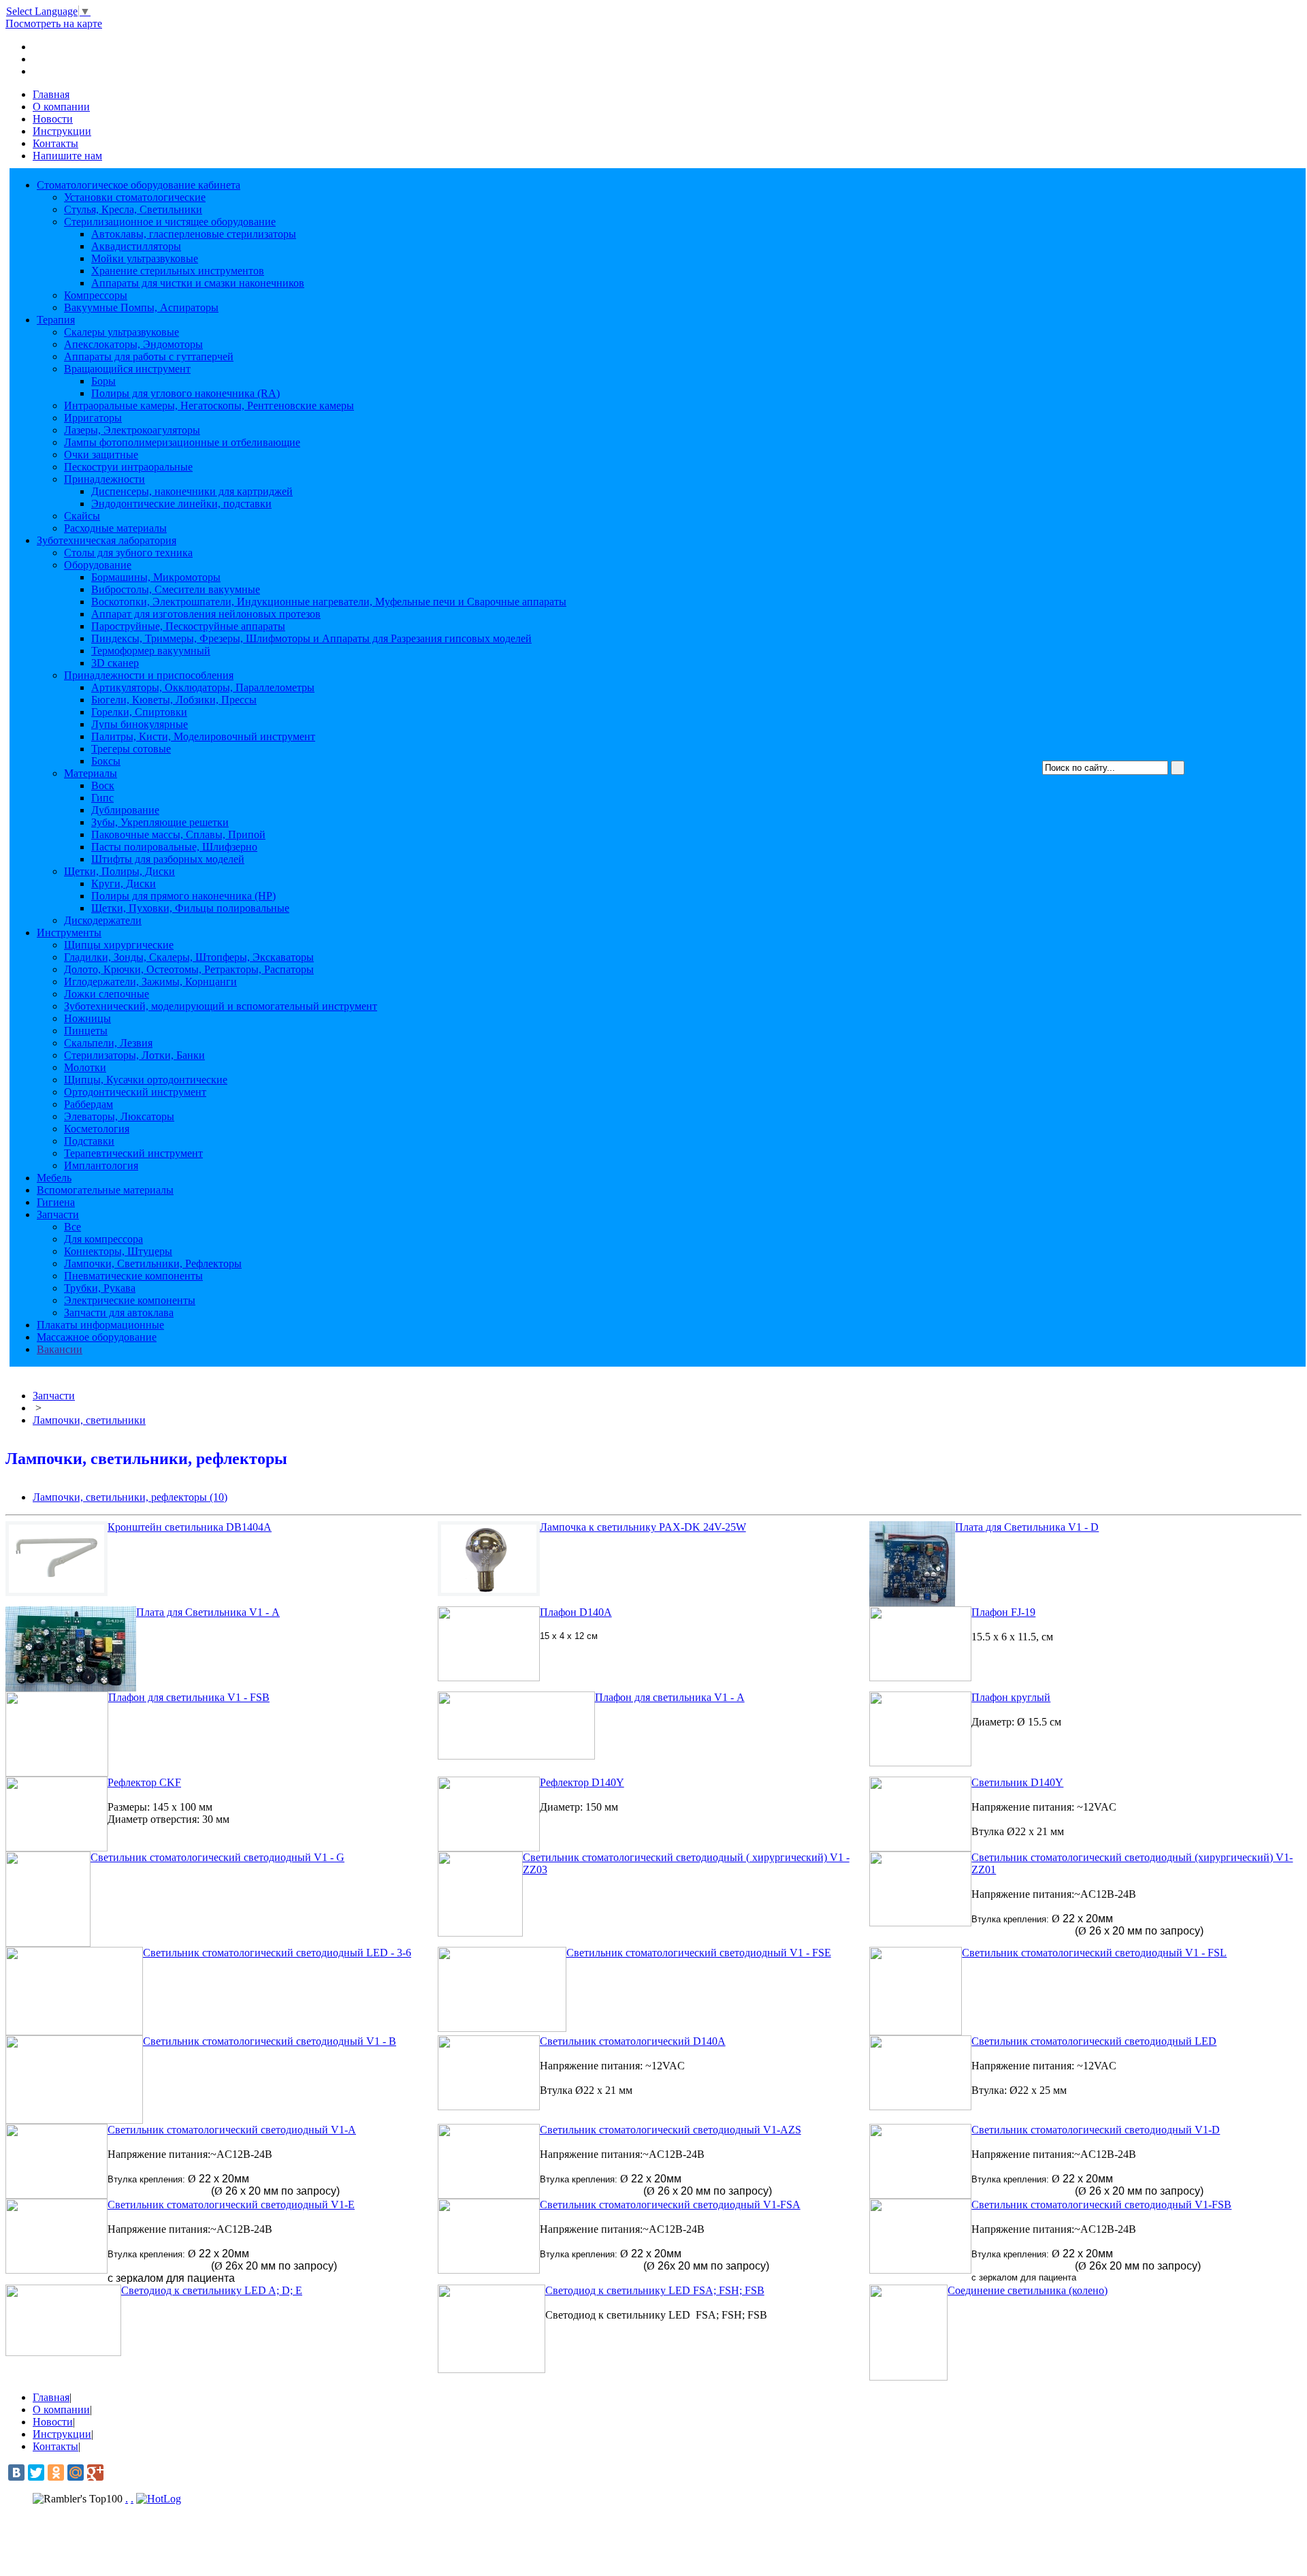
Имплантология (101, 1165)
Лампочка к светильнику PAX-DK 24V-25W (643, 1527)
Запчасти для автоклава (119, 1313)
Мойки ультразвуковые (145, 258)
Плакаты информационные (100, 1325)
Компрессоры (96, 295)
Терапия (56, 320)
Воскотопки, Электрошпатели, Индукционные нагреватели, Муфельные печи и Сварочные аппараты (329, 602)
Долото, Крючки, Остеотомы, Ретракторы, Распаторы (189, 969)
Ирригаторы (93, 418)
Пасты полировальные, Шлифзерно (174, 847)
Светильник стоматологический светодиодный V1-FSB (1101, 2205)
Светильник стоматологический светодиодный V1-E (231, 2205)
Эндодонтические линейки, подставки (181, 504)
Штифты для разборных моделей (168, 859)
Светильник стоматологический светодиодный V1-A (232, 2130)
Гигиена (56, 1202)
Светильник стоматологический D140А (633, 2041)
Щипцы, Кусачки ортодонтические (146, 1080)
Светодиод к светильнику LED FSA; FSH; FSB (655, 2290)
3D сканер (115, 663)
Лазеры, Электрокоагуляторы (132, 430)
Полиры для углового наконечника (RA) (185, 393)
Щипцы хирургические (119, 945)
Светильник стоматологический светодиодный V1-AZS (671, 2130)
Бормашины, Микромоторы (156, 577)
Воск (103, 785)
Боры (103, 381)
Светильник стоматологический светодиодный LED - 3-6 (277, 1953)
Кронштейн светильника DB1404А (190, 1527)
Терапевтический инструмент (133, 1153)
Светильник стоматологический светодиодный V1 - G (217, 1857)
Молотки (85, 1067)
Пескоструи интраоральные (128, 467)
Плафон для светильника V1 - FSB (189, 1697)
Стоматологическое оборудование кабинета (139, 185)
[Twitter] (36, 2472)
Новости (53, 119)
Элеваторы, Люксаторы (119, 1116)
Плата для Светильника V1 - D (1027, 1527)
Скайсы (82, 516)
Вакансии (60, 1349)
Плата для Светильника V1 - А (208, 1612)
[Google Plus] (95, 2472)
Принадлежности (104, 479)
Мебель (54, 1178)
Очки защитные (101, 455)
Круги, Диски (124, 884)
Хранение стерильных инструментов (178, 271)
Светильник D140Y (1017, 1782)
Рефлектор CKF (144, 1782)
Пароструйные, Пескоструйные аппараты (188, 626)
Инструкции (62, 131)
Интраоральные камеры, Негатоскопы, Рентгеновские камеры (209, 406)
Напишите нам (67, 156)
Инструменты (69, 933)
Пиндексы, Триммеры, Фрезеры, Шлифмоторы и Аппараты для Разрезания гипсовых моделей (311, 638)
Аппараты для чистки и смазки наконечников (198, 283)
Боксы (106, 761)
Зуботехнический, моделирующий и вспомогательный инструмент (221, 1006)
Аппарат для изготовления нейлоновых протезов (206, 614)
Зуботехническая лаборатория (107, 540)
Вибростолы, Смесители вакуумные (176, 589)
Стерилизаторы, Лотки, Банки (134, 1055)
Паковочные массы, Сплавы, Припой (178, 834)
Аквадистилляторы (136, 246)
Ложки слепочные (107, 994)
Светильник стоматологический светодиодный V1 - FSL (1094, 1953)
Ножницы (87, 1018)
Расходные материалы (115, 528)
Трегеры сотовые (131, 749)
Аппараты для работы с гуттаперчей (149, 356)
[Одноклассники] (56, 2472)
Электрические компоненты (130, 1300)
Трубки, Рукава (100, 1288)
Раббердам (88, 1104)
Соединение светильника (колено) (1028, 2290)
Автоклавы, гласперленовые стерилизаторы (194, 234)
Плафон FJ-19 (1003, 1612)
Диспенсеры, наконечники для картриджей (192, 491)
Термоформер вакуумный (151, 651)
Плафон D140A (576, 1612)
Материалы (91, 773)
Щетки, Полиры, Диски (119, 871)
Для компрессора (103, 1239)
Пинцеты (86, 1031)
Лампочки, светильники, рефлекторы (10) (130, 1497)
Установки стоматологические (135, 197)
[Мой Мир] (76, 2472)
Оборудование (98, 565)
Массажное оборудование (97, 1337)
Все (72, 1227)
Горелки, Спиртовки (139, 712)
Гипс (102, 798)
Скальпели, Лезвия (108, 1043)
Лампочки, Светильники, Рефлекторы (153, 1263)
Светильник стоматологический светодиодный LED (1094, 2041)
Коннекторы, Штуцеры (118, 1251)
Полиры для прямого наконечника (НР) (183, 896)
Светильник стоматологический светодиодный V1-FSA (670, 2205)
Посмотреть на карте (54, 23)
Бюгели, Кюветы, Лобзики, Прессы (174, 700)
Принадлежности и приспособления (149, 675)
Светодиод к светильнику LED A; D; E (212, 2290)
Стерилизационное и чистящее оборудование (170, 222)
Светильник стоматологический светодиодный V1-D (1096, 2130)
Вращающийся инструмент (127, 369)
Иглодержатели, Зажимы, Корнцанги (150, 982)
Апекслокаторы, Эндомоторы (133, 344)
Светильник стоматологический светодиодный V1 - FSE (699, 1953)
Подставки (89, 1141)
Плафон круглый (1011, 1697)
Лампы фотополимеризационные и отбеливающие (182, 442)
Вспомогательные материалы (105, 1190)
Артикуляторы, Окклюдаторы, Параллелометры (203, 687)
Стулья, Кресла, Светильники (133, 209)
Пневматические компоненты (133, 1276)
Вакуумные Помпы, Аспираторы (141, 307)
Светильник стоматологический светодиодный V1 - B (270, 2041)
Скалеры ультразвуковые (122, 332)
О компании (61, 107)
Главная (51, 94)
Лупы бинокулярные (140, 724)
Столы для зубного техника (128, 553)
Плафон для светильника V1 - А (670, 1697)
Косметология (97, 1129)
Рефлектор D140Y (582, 1782)
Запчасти (58, 1214)
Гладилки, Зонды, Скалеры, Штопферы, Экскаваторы (189, 957)
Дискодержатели (103, 920)
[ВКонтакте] (16, 2472)
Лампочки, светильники (89, 1420)
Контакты (55, 143)
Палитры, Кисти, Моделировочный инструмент (203, 736)
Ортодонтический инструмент (135, 1092)
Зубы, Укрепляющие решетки (160, 822)
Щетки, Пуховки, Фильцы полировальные (190, 908)
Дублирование (125, 810)
